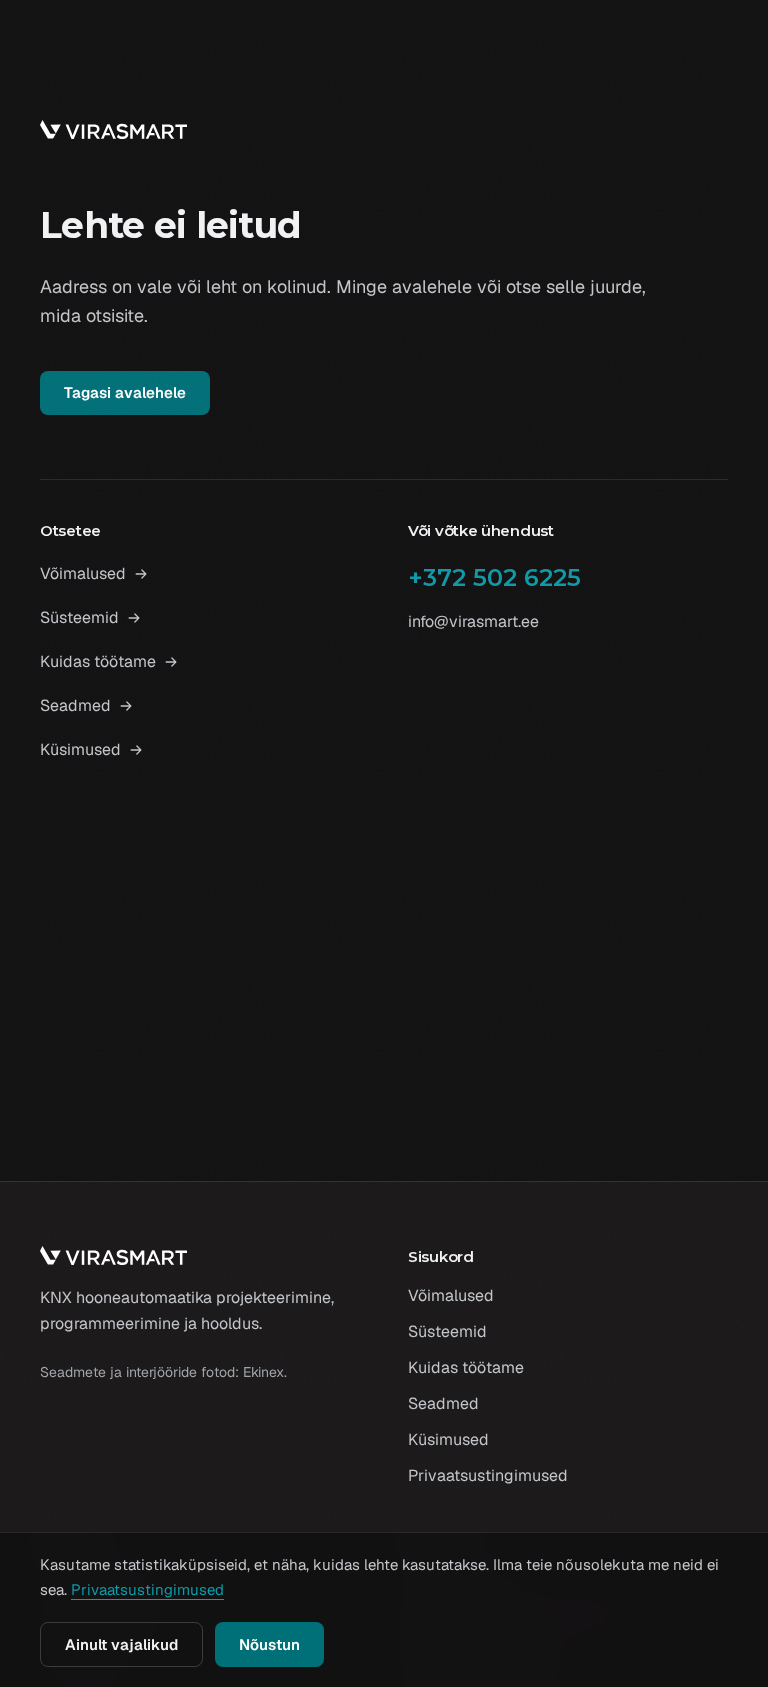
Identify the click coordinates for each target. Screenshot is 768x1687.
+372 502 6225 (494, 577)
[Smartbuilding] (113, 129)
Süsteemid (79, 617)
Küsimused (80, 749)
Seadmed (75, 705)
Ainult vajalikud (121, 1644)
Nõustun (269, 1644)
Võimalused (83, 573)
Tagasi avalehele (125, 392)
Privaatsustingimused (488, 1475)
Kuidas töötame (98, 661)
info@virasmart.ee (473, 621)
